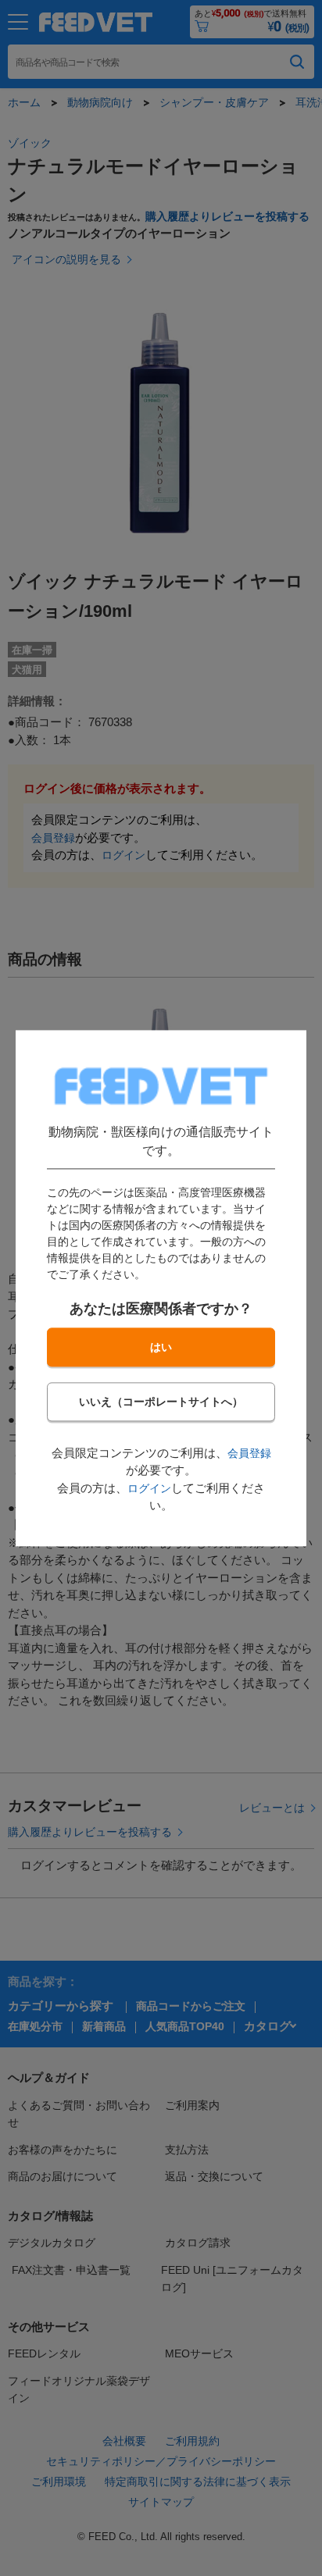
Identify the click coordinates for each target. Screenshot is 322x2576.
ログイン (149, 1488)
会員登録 (249, 1453)
